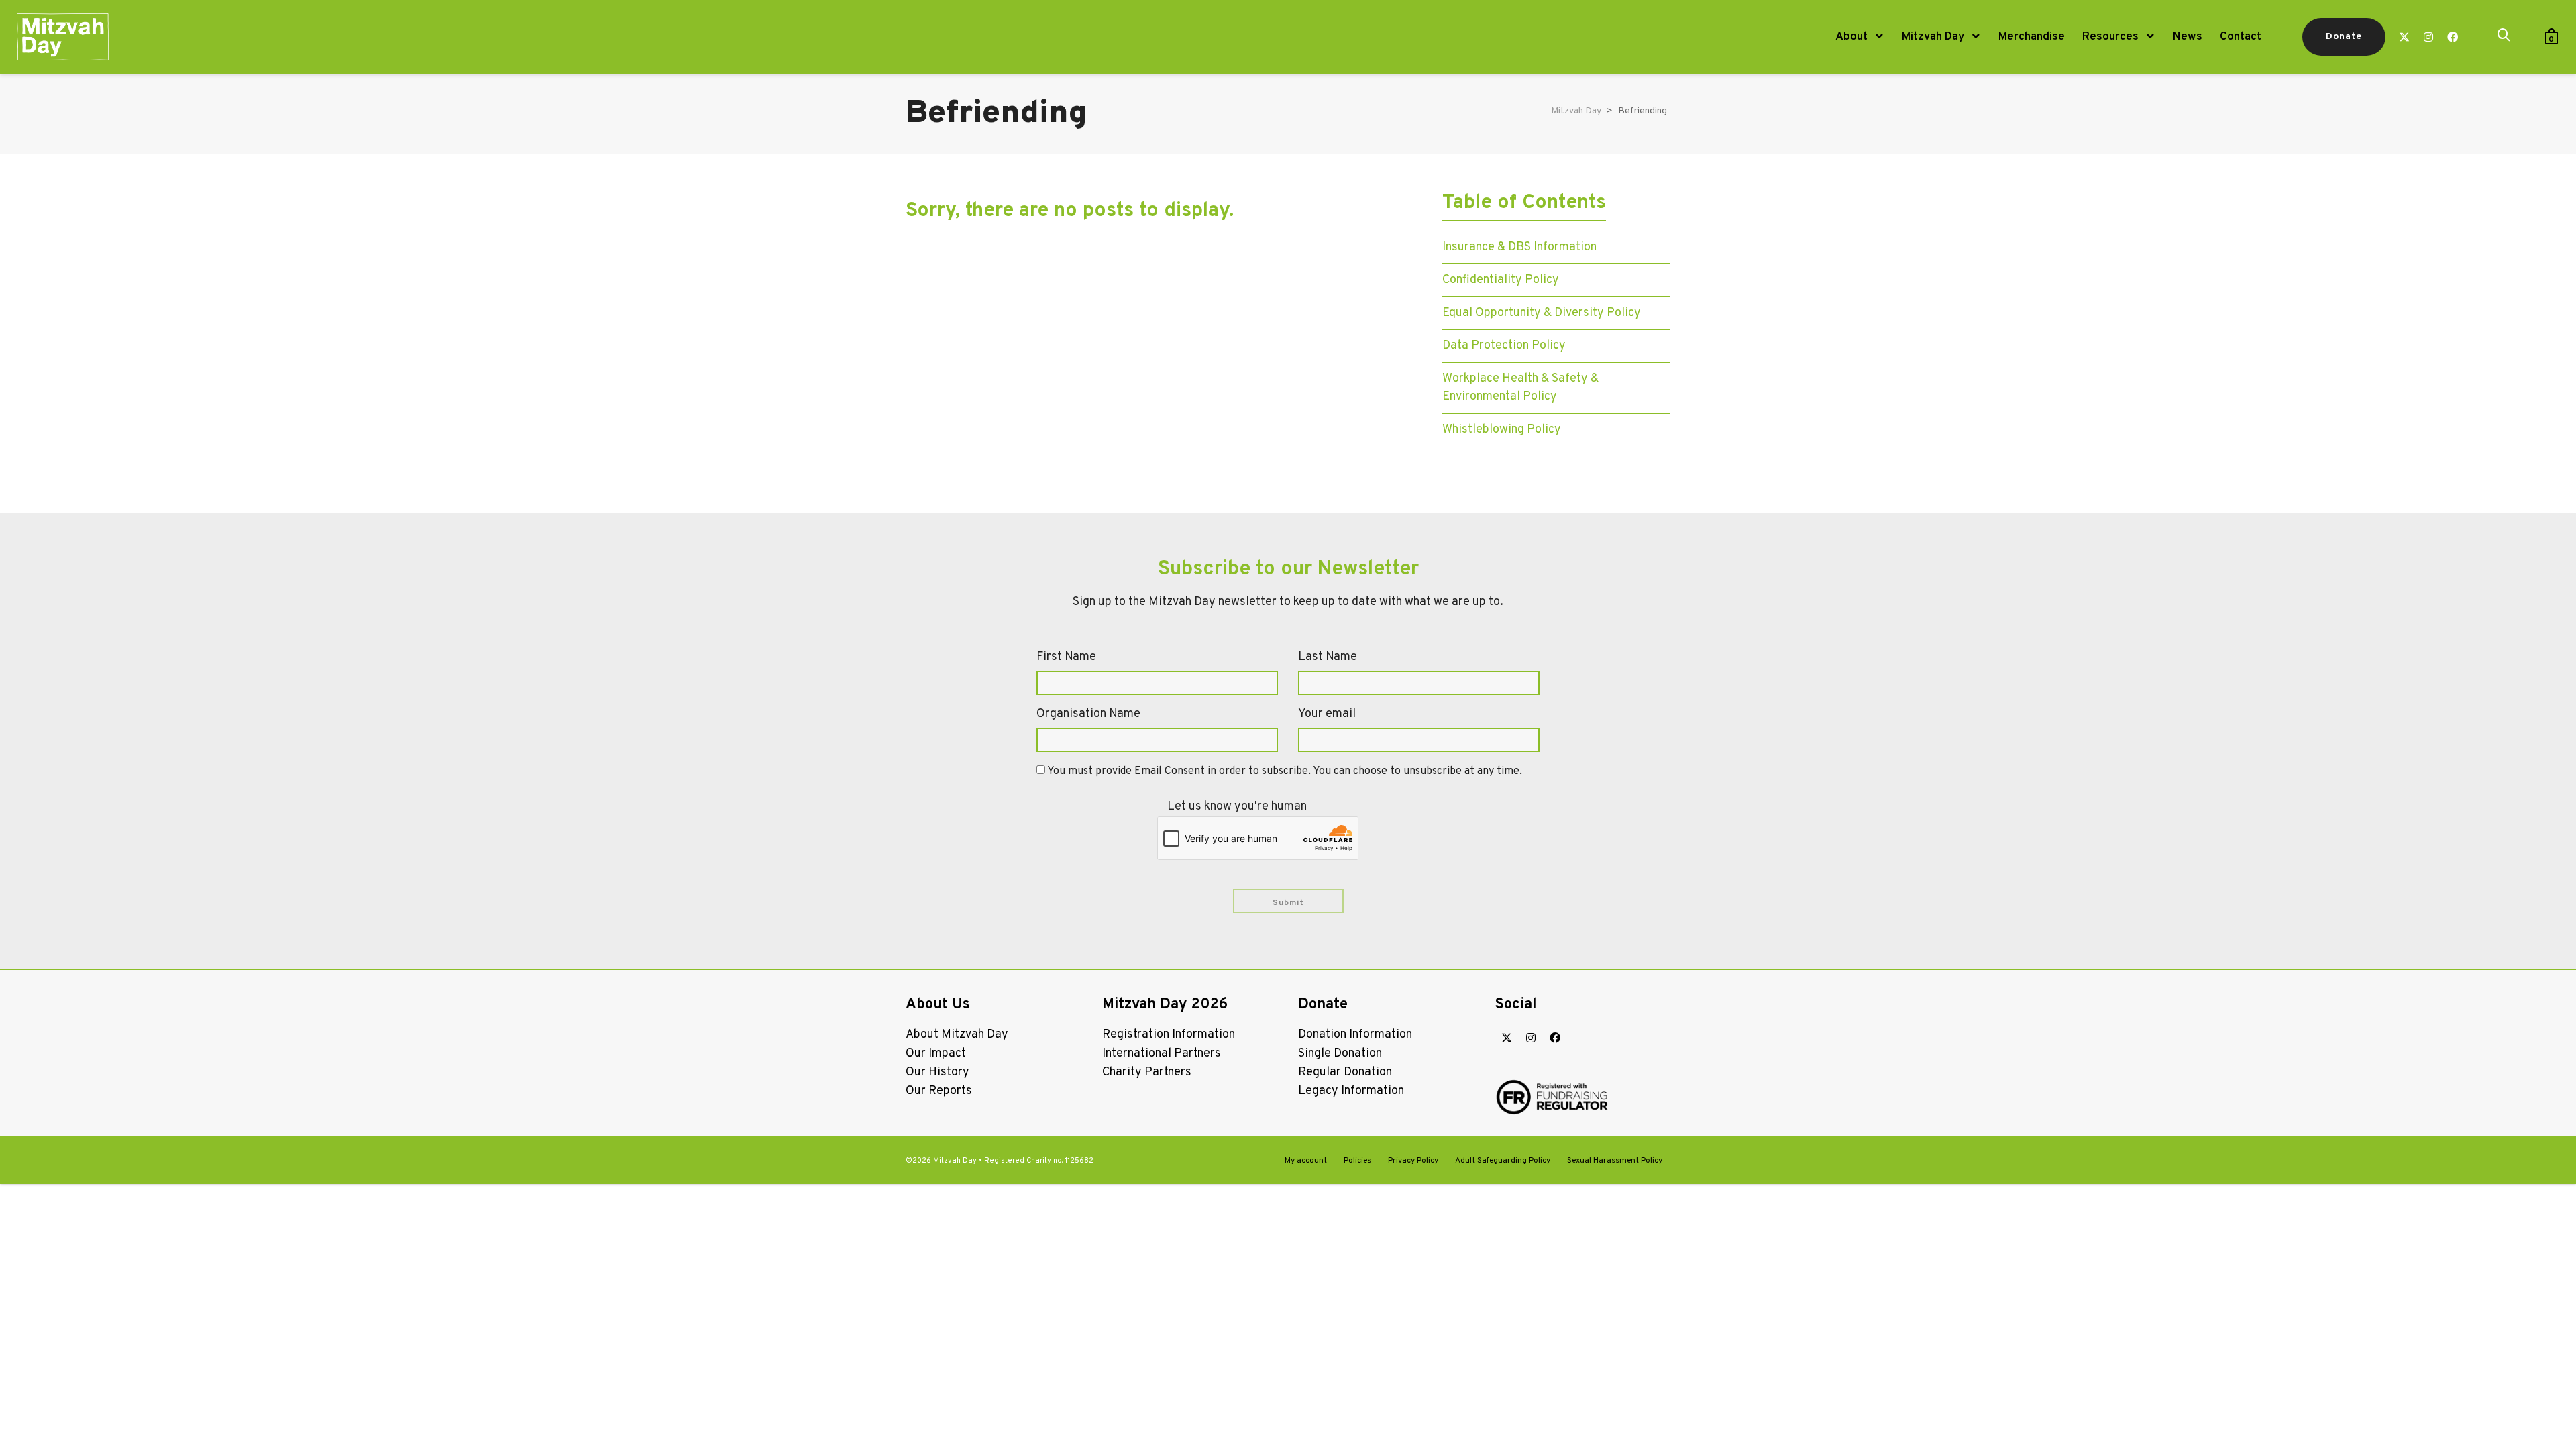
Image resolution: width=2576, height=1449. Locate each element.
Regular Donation (1345, 1072)
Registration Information (1169, 1035)
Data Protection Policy (1504, 346)
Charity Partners (1147, 1072)
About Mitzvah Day (957, 1035)
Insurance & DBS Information (1519, 247)
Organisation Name (1088, 714)
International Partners (1162, 1054)
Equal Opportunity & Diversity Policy (1542, 313)
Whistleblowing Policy (1502, 430)
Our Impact (936, 1054)
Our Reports (939, 1091)
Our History (937, 1072)
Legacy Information (1351, 1091)
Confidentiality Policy (1501, 280)
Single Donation (1340, 1054)
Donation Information (1355, 1035)
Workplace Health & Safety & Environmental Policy (1520, 388)
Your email (1327, 714)
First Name (1066, 657)
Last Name (1328, 657)
